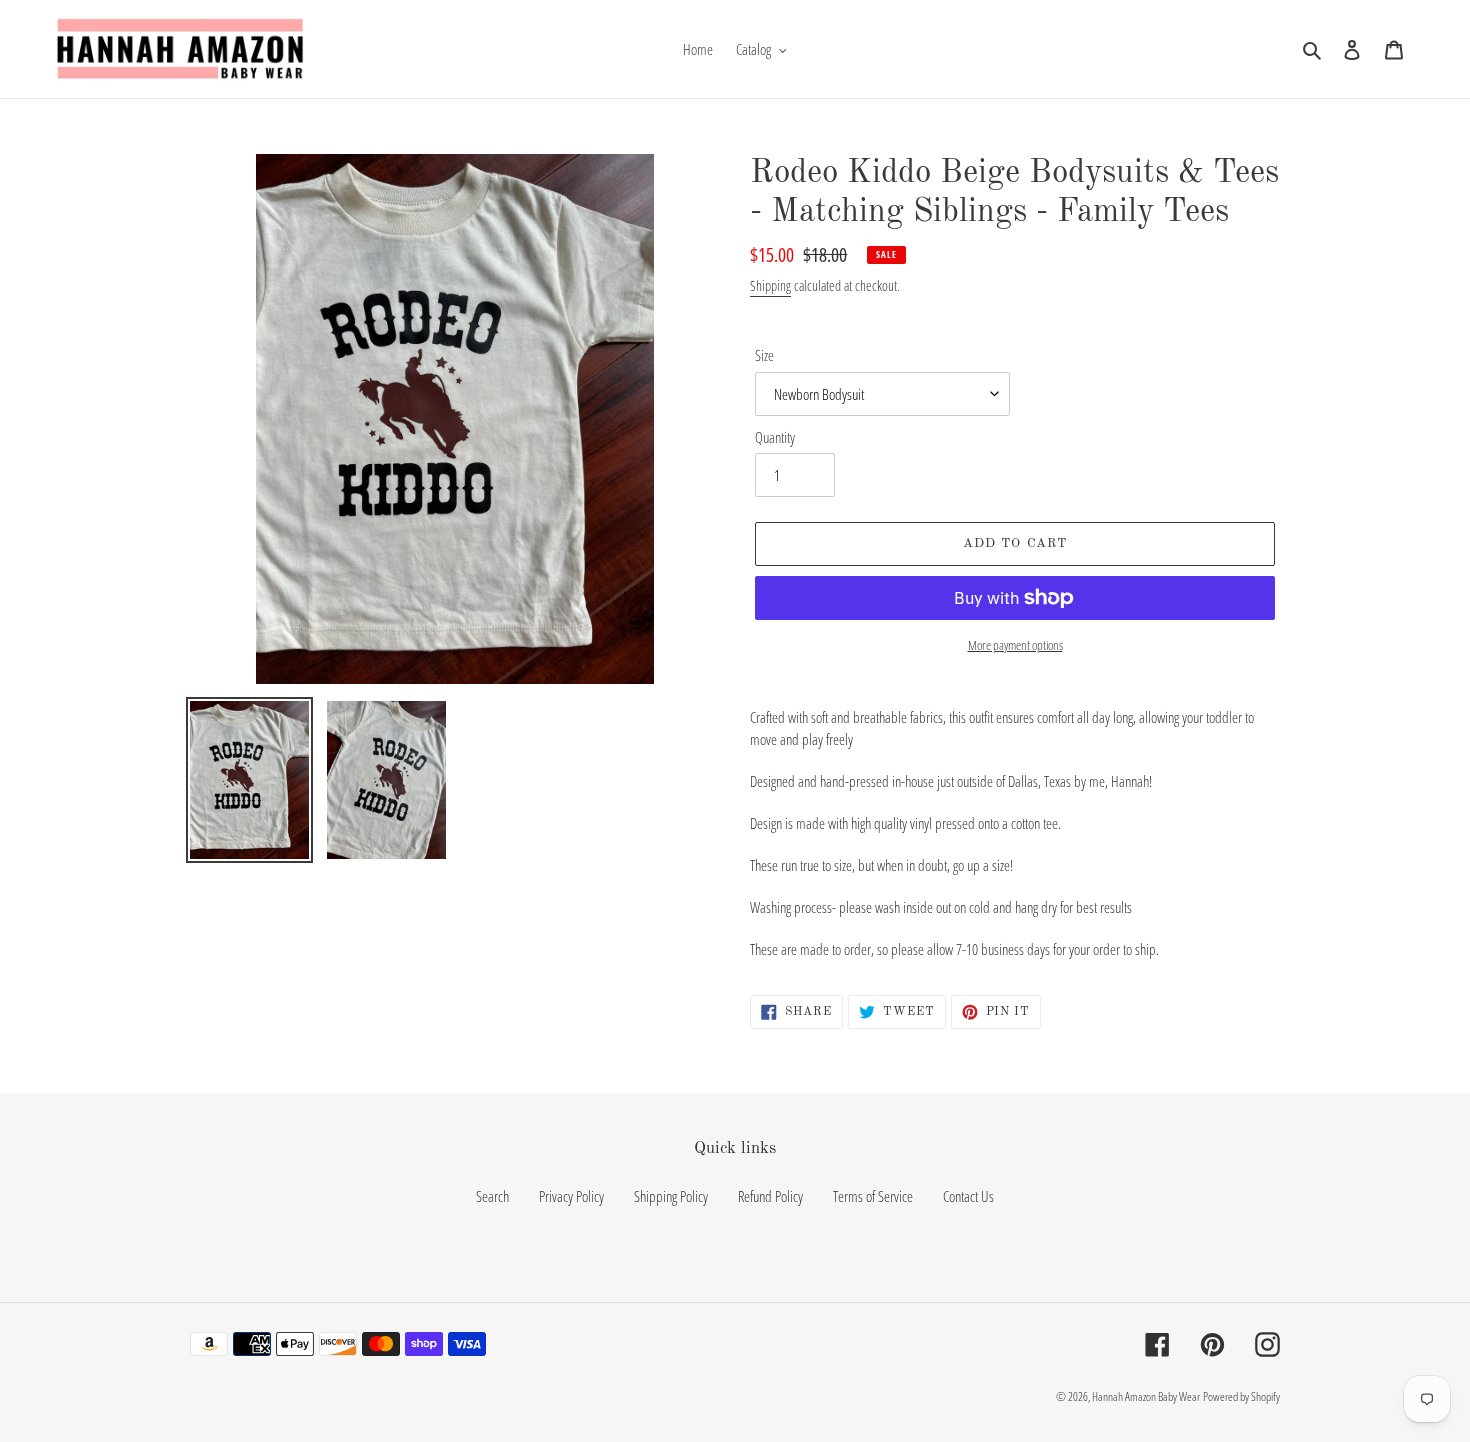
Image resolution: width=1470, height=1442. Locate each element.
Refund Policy (770, 1196)
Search (492, 1196)
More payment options (1015, 645)
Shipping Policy (671, 1196)
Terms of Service (873, 1196)
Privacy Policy (571, 1196)
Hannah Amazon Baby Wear (1146, 1396)
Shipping (770, 285)
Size (764, 355)
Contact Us (968, 1196)
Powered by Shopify (1241, 1396)
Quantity (775, 437)
